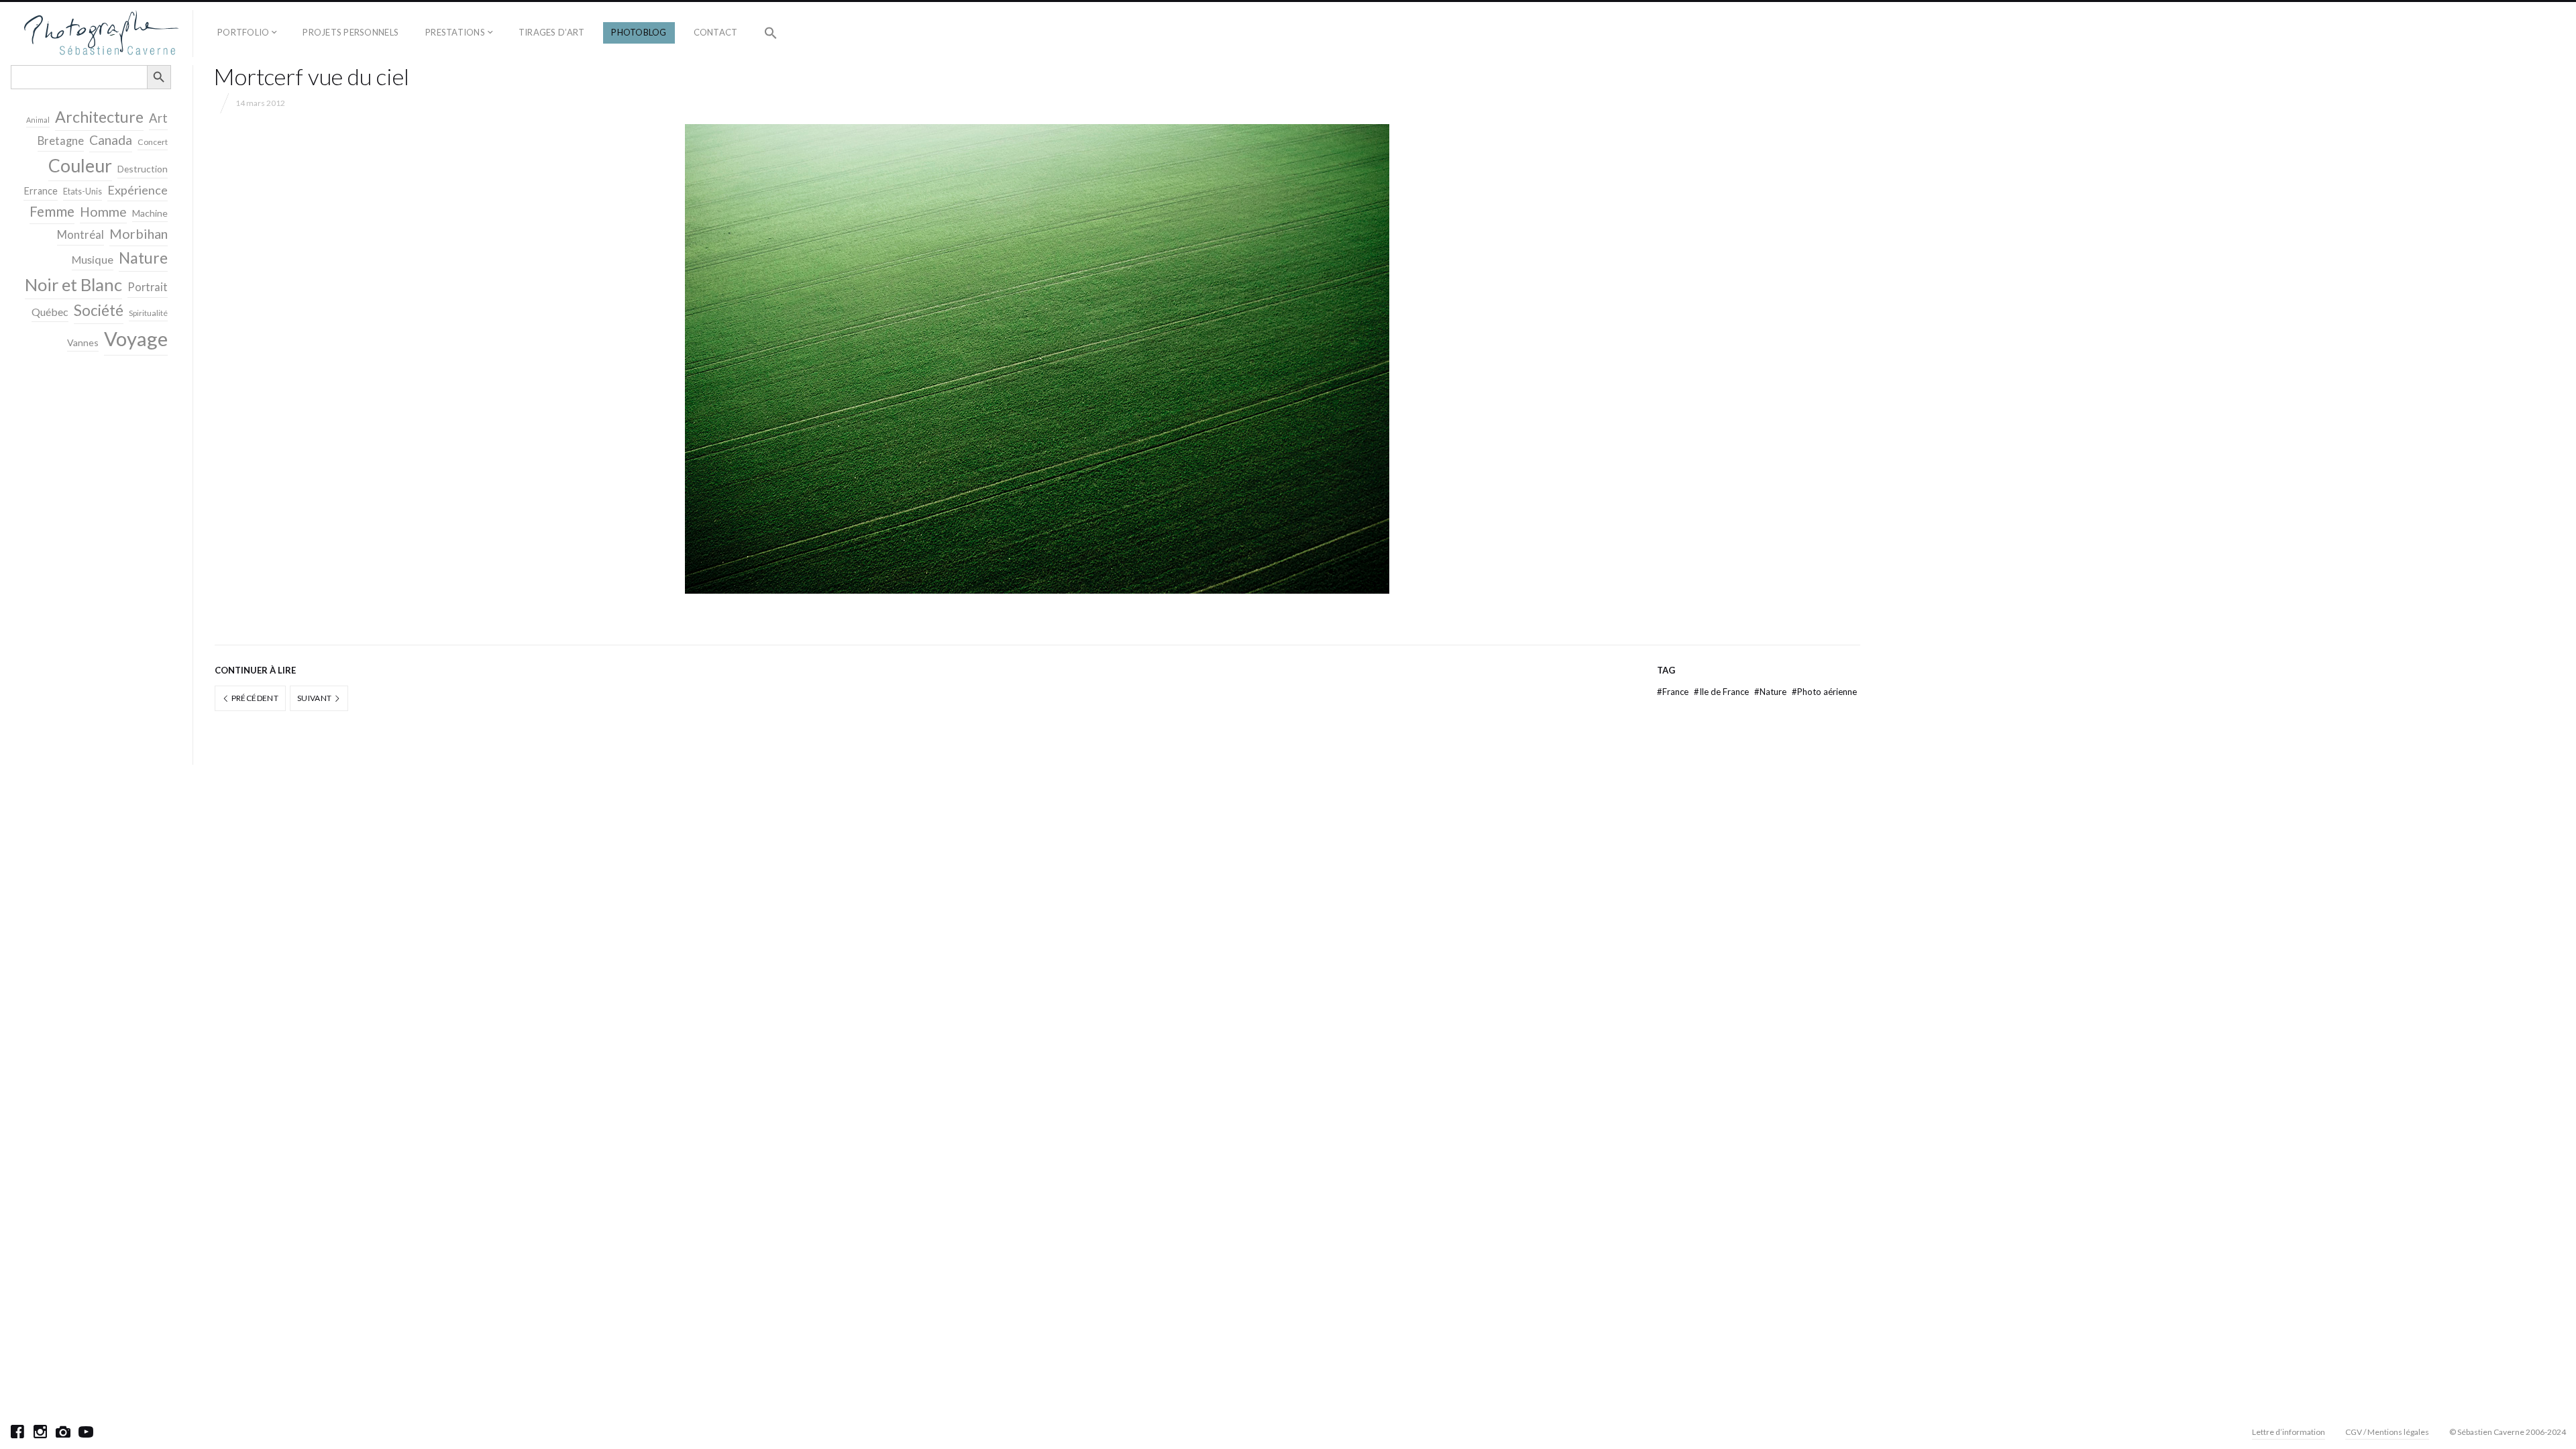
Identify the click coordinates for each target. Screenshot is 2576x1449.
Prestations (455, 32)
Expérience (138, 190)
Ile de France (1722, 692)
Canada (111, 140)
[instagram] (40, 1432)
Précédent (254, 698)
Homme (103, 212)
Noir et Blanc (73, 284)
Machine (150, 213)
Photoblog (639, 32)
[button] (771, 34)
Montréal (80, 234)
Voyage (136, 338)
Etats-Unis (83, 192)
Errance (41, 191)
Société (99, 310)
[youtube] (86, 1432)
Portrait (148, 287)
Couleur (80, 166)
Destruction (143, 169)
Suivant (315, 698)
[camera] (63, 1432)
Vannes (83, 342)
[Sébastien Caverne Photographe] (102, 34)
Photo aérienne (1824, 692)
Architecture (99, 117)
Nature (1771, 692)
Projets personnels (351, 32)
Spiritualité (148, 313)
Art (158, 118)
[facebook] (17, 1432)
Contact (716, 32)
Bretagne (61, 141)
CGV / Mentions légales (2387, 1432)
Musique (93, 259)
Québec (50, 312)
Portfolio (243, 32)
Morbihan (139, 233)
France (1674, 692)
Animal (38, 120)
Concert (153, 142)
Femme (52, 211)
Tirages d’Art (551, 32)
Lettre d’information (2289, 1432)
